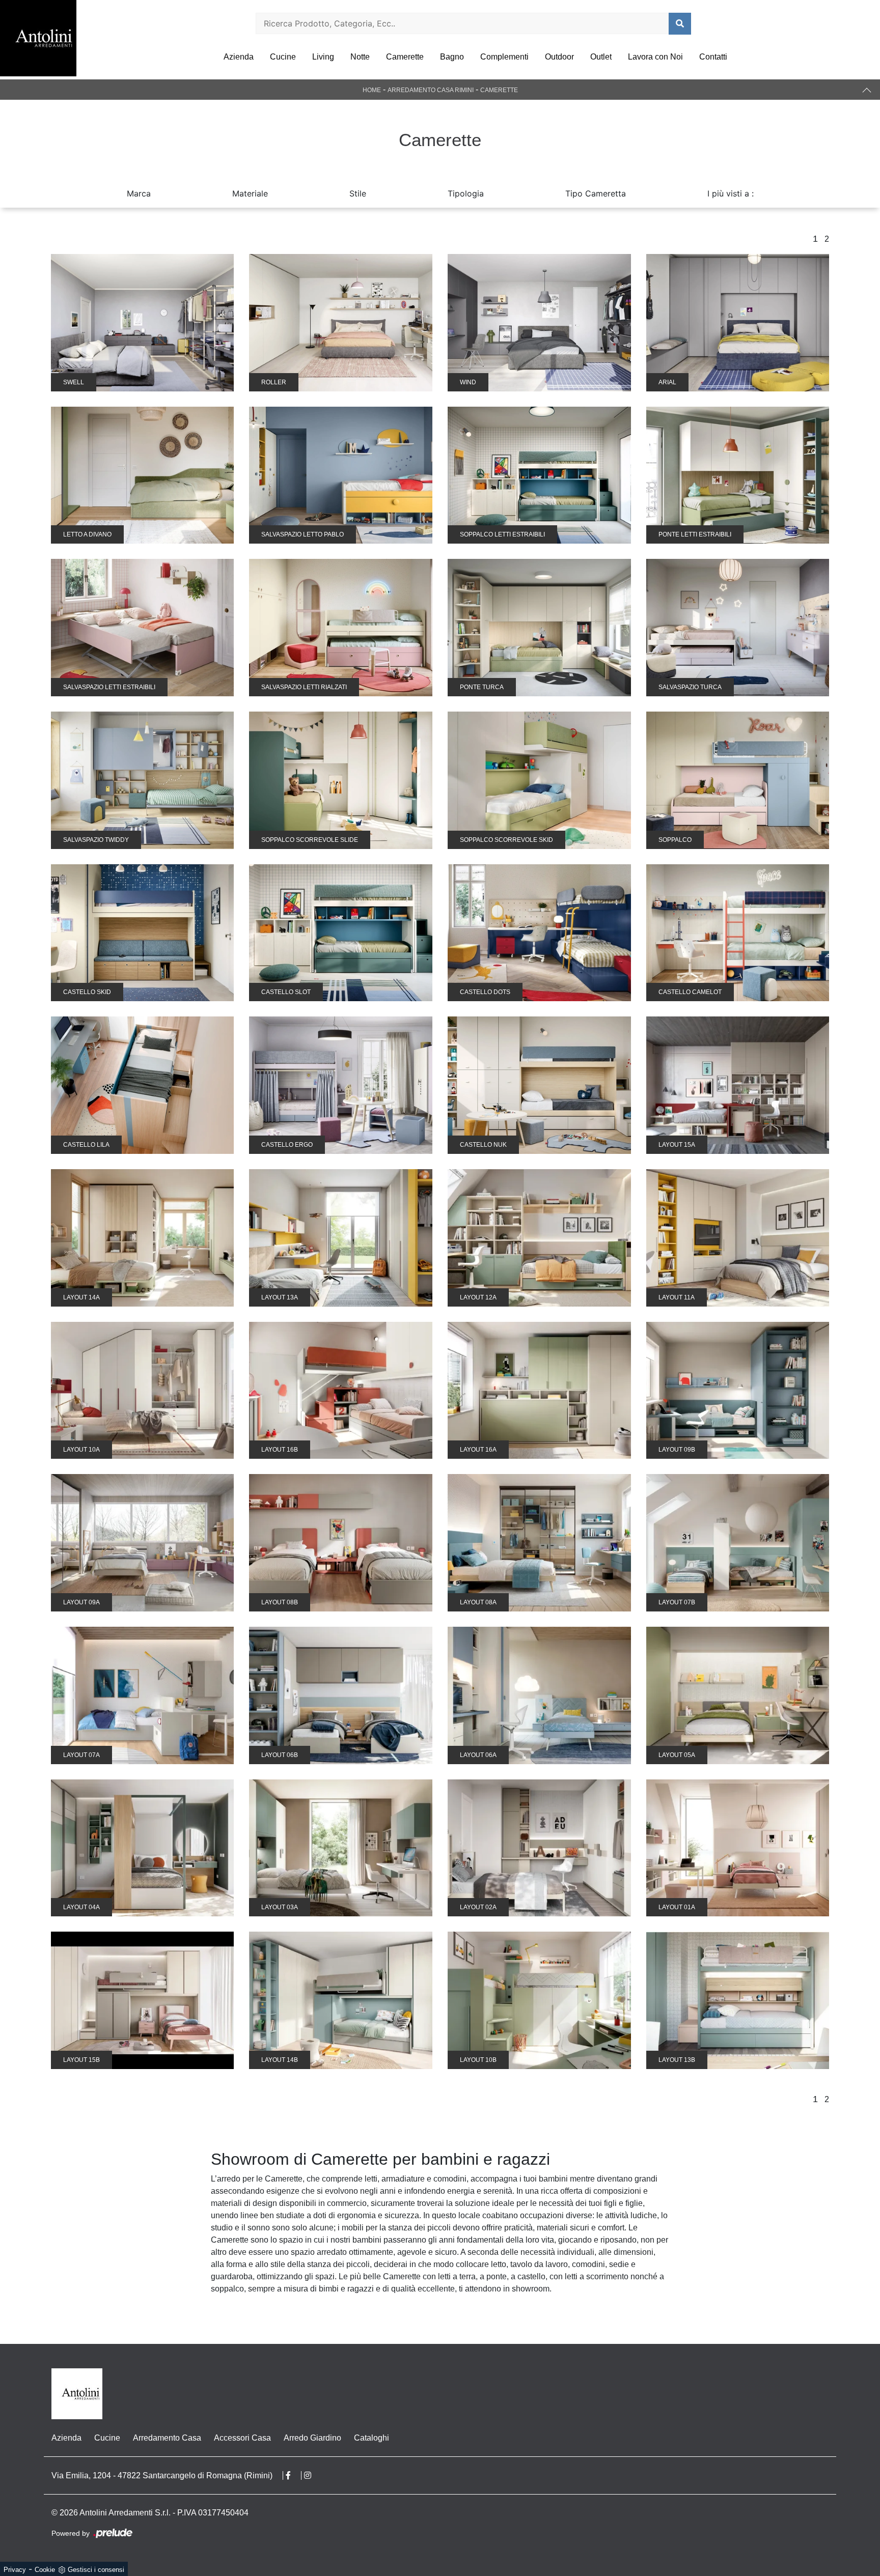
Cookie (45, 2570)
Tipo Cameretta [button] (596, 193)
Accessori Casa (242, 2438)
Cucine (283, 57)
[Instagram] (313, 2475)
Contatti (713, 57)
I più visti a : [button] (731, 193)
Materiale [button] (250, 193)
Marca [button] (139, 193)
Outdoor (559, 57)
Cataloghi (372, 2438)
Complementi (504, 57)
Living (323, 57)
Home (372, 90)
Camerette (405, 57)
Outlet (601, 57)
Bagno (452, 57)
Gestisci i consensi (96, 2570)
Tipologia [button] (466, 193)
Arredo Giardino (312, 2438)
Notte (360, 57)
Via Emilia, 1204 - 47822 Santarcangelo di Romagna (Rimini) (162, 2475)
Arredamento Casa (167, 2438)
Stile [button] (358, 193)
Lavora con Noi (655, 57)
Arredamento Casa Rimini (431, 90)
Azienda (239, 57)
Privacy (15, 2570)
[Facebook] (294, 2475)
